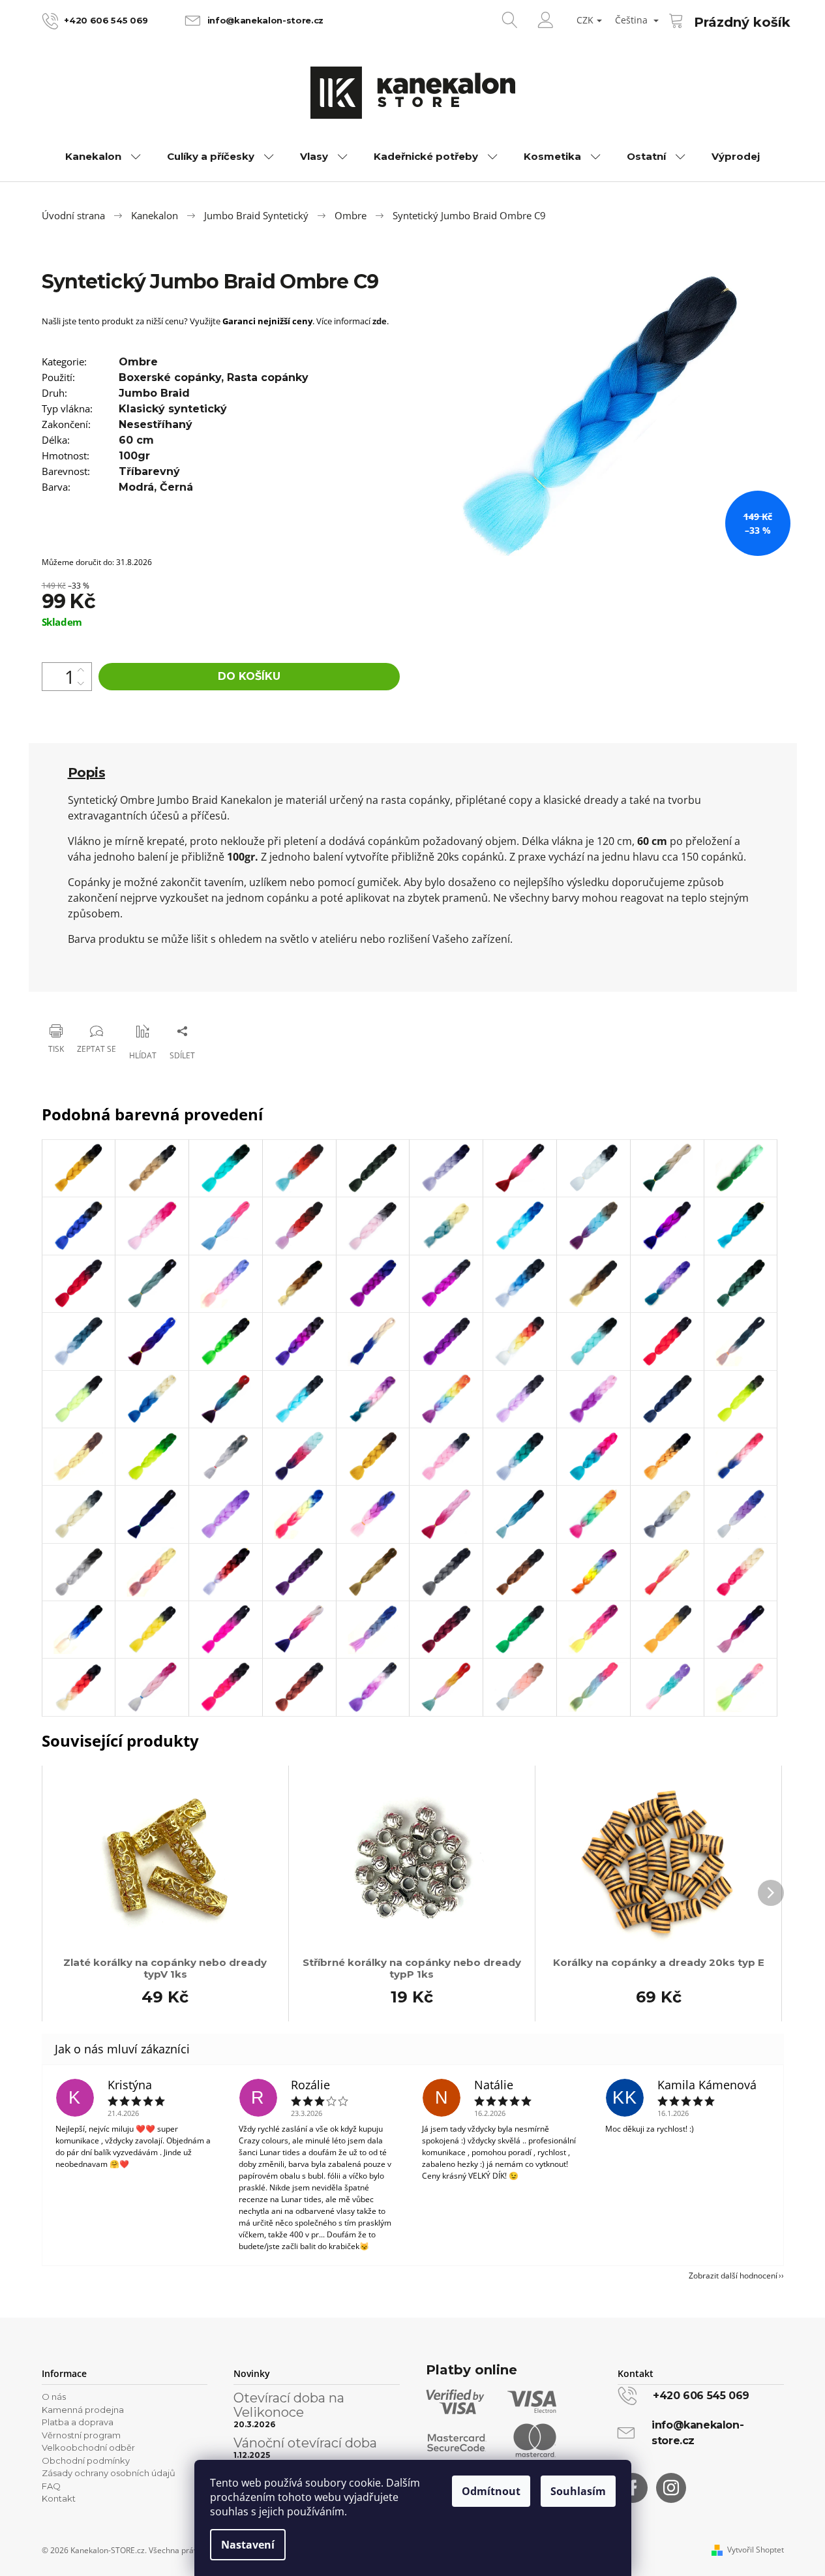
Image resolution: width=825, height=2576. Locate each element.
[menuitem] (103, 157)
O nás (54, 2397)
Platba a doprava (78, 2422)
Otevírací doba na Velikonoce (289, 2405)
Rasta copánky (268, 377)
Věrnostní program (81, 2435)
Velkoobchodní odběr (88, 2447)
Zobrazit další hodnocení (733, 2276)
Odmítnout (491, 2491)
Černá (176, 487)
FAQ (51, 2486)
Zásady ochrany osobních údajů (109, 2473)
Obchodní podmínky (86, 2461)
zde (380, 321)
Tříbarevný (149, 471)
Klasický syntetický (173, 409)
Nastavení (248, 2545)
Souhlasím (578, 2491)
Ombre (138, 362)
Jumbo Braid (154, 393)
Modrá (136, 487)
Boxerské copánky (170, 377)
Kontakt (59, 2498)
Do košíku (249, 676)
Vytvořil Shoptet (756, 2550)
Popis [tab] (87, 773)
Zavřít (108, 997)
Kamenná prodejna (83, 2410)
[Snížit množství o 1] (81, 683)
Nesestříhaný (156, 424)
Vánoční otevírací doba (305, 2443)
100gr (134, 456)
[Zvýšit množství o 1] (81, 670)
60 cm (136, 440)
